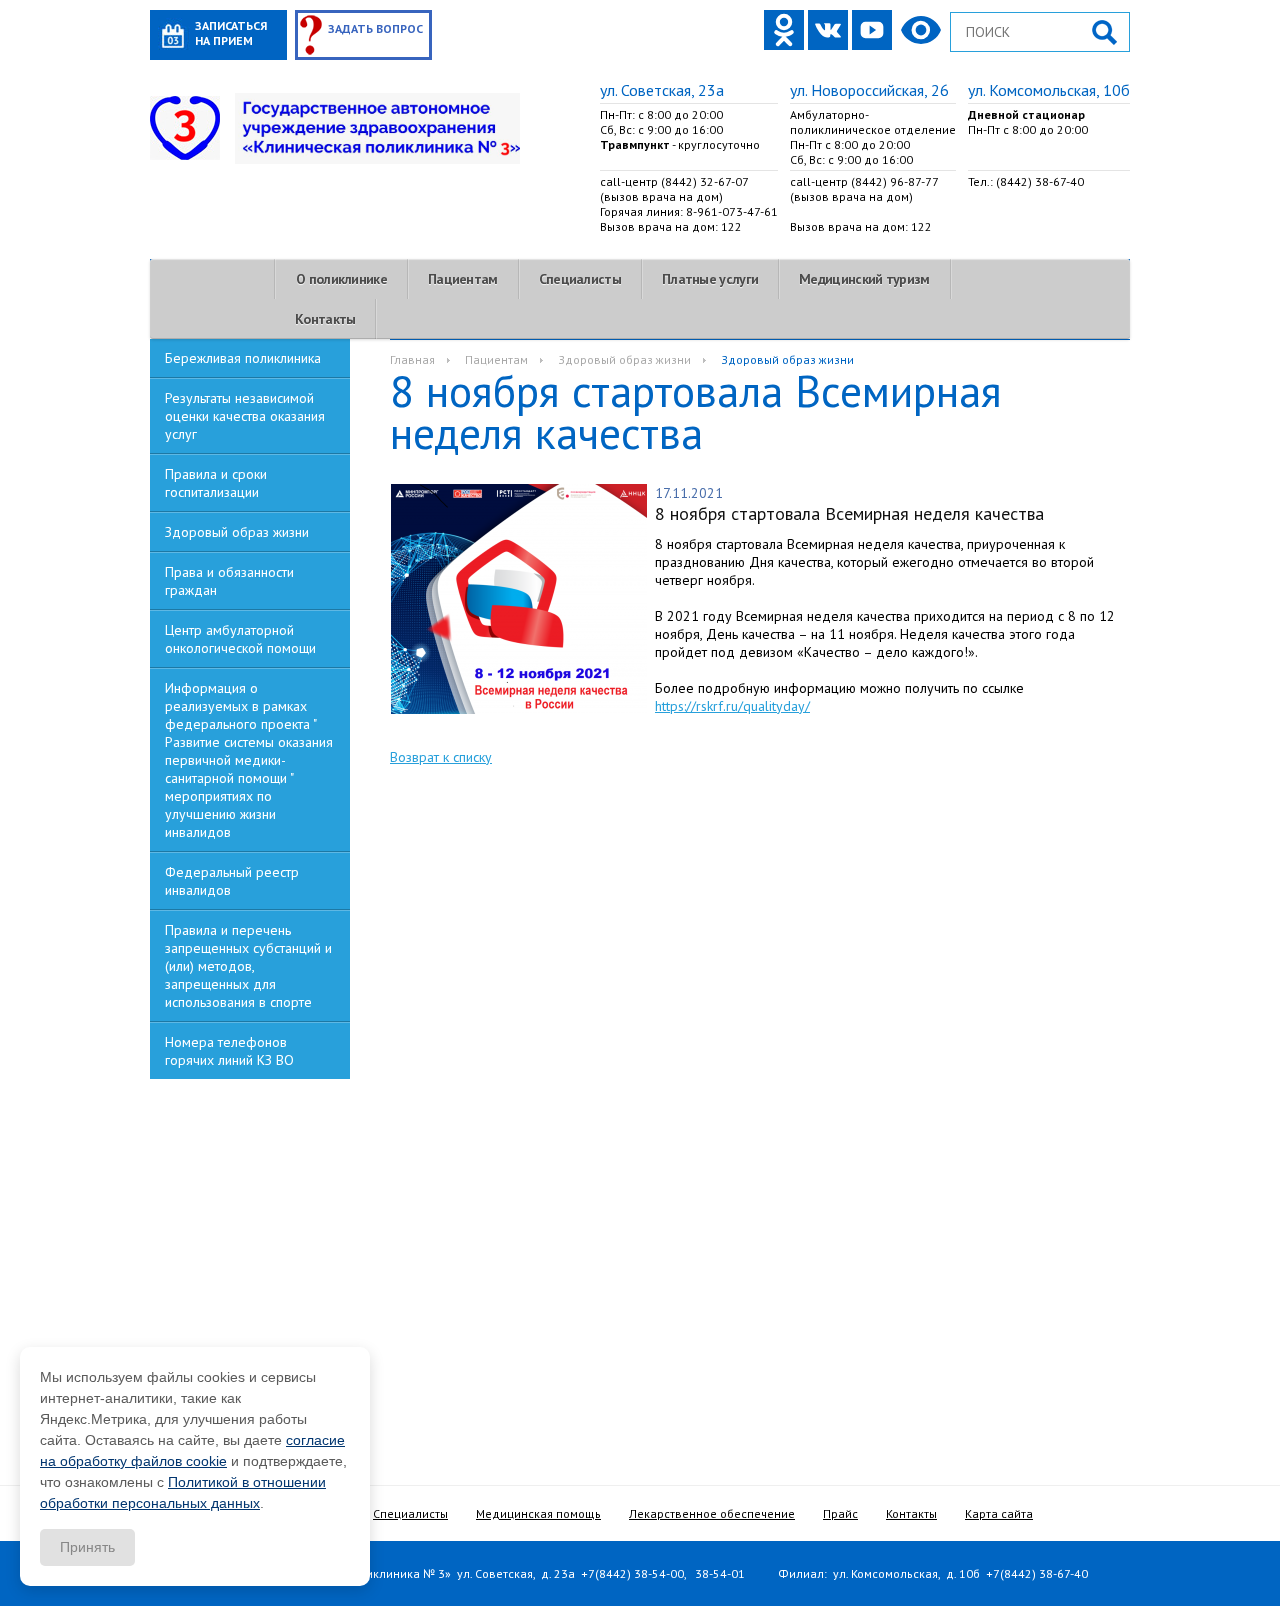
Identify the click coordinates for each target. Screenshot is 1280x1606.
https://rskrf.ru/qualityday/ (732, 706)
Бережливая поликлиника (243, 358)
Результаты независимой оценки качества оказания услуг (245, 416)
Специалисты (580, 279)
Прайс (840, 1513)
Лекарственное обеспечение (712, 1513)
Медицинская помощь (538, 1513)
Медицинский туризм (864, 279)
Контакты (325, 319)
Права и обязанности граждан (229, 581)
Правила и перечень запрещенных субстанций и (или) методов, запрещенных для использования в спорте (248, 966)
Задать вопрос (375, 28)
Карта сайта (999, 1513)
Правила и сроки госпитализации (216, 483)
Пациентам (463, 279)
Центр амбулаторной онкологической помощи (240, 639)
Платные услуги (710, 279)
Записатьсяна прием (231, 33)
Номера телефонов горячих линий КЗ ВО (229, 1051)
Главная (412, 359)
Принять (87, 1547)
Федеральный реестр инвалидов (232, 881)
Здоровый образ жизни (237, 532)
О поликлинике (341, 279)
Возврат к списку (441, 757)
